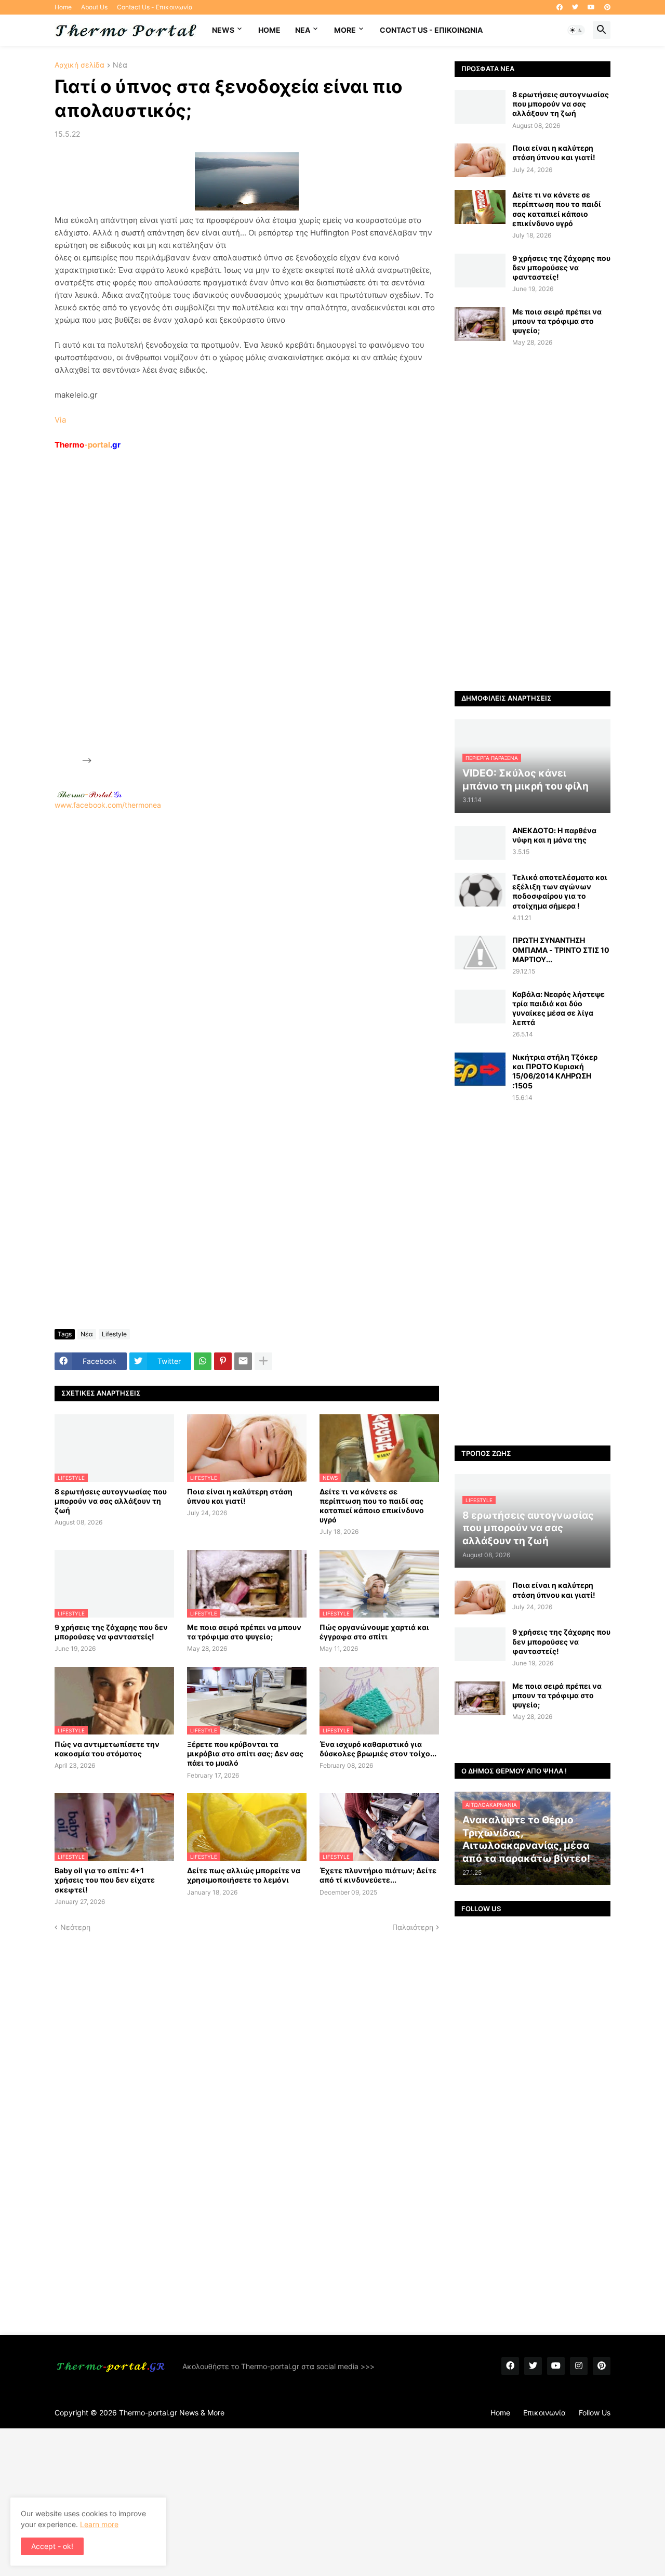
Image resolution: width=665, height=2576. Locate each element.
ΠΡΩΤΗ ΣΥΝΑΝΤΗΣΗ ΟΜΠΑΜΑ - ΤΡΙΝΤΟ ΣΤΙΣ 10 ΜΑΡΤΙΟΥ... (561, 949)
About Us (94, 7)
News (223, 30)
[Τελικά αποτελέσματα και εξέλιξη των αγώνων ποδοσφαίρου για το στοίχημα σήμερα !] (480, 890)
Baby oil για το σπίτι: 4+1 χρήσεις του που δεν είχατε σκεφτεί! (105, 1880)
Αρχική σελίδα (79, 65)
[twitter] (575, 7)
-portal (88, 445)
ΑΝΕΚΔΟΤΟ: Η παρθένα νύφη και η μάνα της (554, 835)
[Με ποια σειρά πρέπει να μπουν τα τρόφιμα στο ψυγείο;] (480, 324)
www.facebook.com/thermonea (108, 805)
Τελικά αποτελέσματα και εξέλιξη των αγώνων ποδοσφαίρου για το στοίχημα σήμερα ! (560, 891)
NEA (303, 30)
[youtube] (591, 7)
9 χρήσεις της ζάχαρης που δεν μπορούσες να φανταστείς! (111, 1632)
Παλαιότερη (413, 1927)
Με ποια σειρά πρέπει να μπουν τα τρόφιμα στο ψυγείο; (244, 1632)
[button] (576, 30)
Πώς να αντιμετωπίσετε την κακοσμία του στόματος (107, 1749)
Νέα (120, 65)
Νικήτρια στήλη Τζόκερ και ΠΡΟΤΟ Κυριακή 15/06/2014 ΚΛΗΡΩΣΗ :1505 (555, 1071)
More (345, 30)
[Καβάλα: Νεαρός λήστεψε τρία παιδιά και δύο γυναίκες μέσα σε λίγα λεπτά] (480, 1007)
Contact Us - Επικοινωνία (155, 7)
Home (63, 7)
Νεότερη (75, 1927)
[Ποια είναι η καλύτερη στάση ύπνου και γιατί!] (480, 160)
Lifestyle (114, 1334)
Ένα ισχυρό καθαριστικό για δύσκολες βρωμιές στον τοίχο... (378, 1749)
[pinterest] (607, 7)
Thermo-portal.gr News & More (172, 2413)
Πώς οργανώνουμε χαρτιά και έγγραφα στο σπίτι (374, 1632)
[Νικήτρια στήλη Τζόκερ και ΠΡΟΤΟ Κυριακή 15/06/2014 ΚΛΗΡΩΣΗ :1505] (480, 1069)
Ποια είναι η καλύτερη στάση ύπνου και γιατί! (240, 1496)
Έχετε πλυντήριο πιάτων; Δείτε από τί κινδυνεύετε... (378, 1875)
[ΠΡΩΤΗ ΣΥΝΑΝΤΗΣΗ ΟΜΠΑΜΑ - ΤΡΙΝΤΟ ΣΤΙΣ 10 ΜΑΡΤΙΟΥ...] (480, 952)
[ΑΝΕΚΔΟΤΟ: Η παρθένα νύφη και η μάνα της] (480, 843)
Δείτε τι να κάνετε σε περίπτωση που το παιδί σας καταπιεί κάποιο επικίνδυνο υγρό (372, 1506)
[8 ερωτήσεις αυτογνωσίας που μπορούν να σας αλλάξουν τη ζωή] (480, 107)
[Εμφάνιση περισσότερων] (263, 1361)
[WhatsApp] (203, 1361)
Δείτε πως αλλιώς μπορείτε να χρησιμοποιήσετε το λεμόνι (244, 1875)
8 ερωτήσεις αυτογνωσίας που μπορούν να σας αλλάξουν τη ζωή (111, 1501)
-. (89, 794)
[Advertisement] (172, 607)
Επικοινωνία (544, 2413)
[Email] (243, 1361)
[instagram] (579, 2366)
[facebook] (560, 7)
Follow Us (595, 2413)
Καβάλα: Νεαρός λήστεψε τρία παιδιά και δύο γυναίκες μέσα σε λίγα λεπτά (558, 1008)
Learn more (99, 2524)
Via (60, 420)
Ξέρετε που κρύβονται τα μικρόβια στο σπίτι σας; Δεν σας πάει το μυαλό (245, 1753)
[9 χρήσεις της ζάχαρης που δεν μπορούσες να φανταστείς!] (480, 271)
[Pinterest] (223, 1361)
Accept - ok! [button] (52, 2546)
